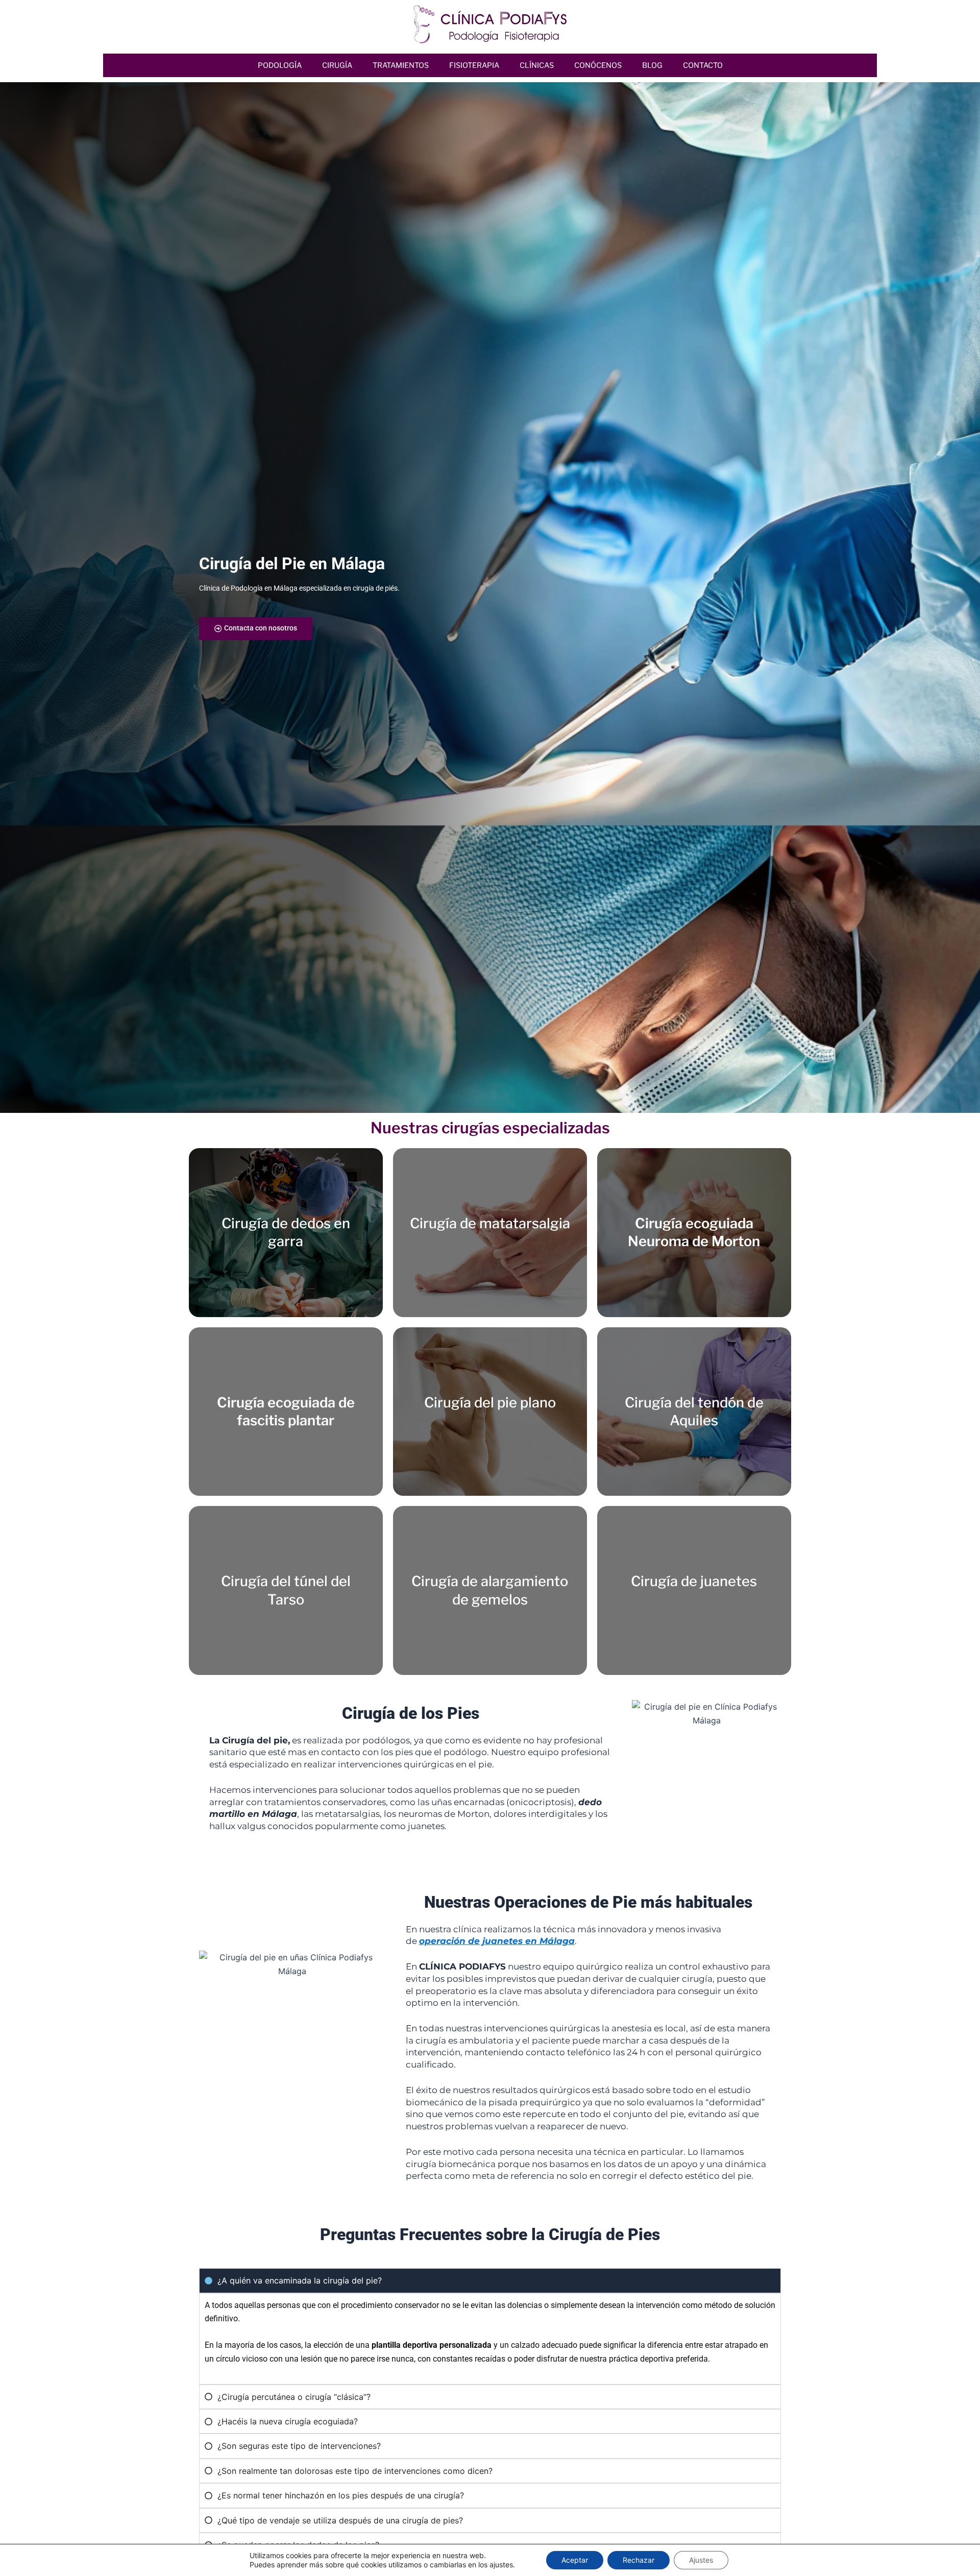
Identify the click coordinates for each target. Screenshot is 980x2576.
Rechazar (639, 2560)
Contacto (703, 65)
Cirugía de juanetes (694, 1581)
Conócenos (598, 65)
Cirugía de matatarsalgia (490, 1223)
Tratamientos (401, 65)
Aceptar (575, 2560)
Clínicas (537, 65)
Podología (280, 65)
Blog (652, 65)
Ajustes (701, 2560)
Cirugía (337, 65)
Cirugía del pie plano (490, 1403)
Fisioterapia (474, 65)
